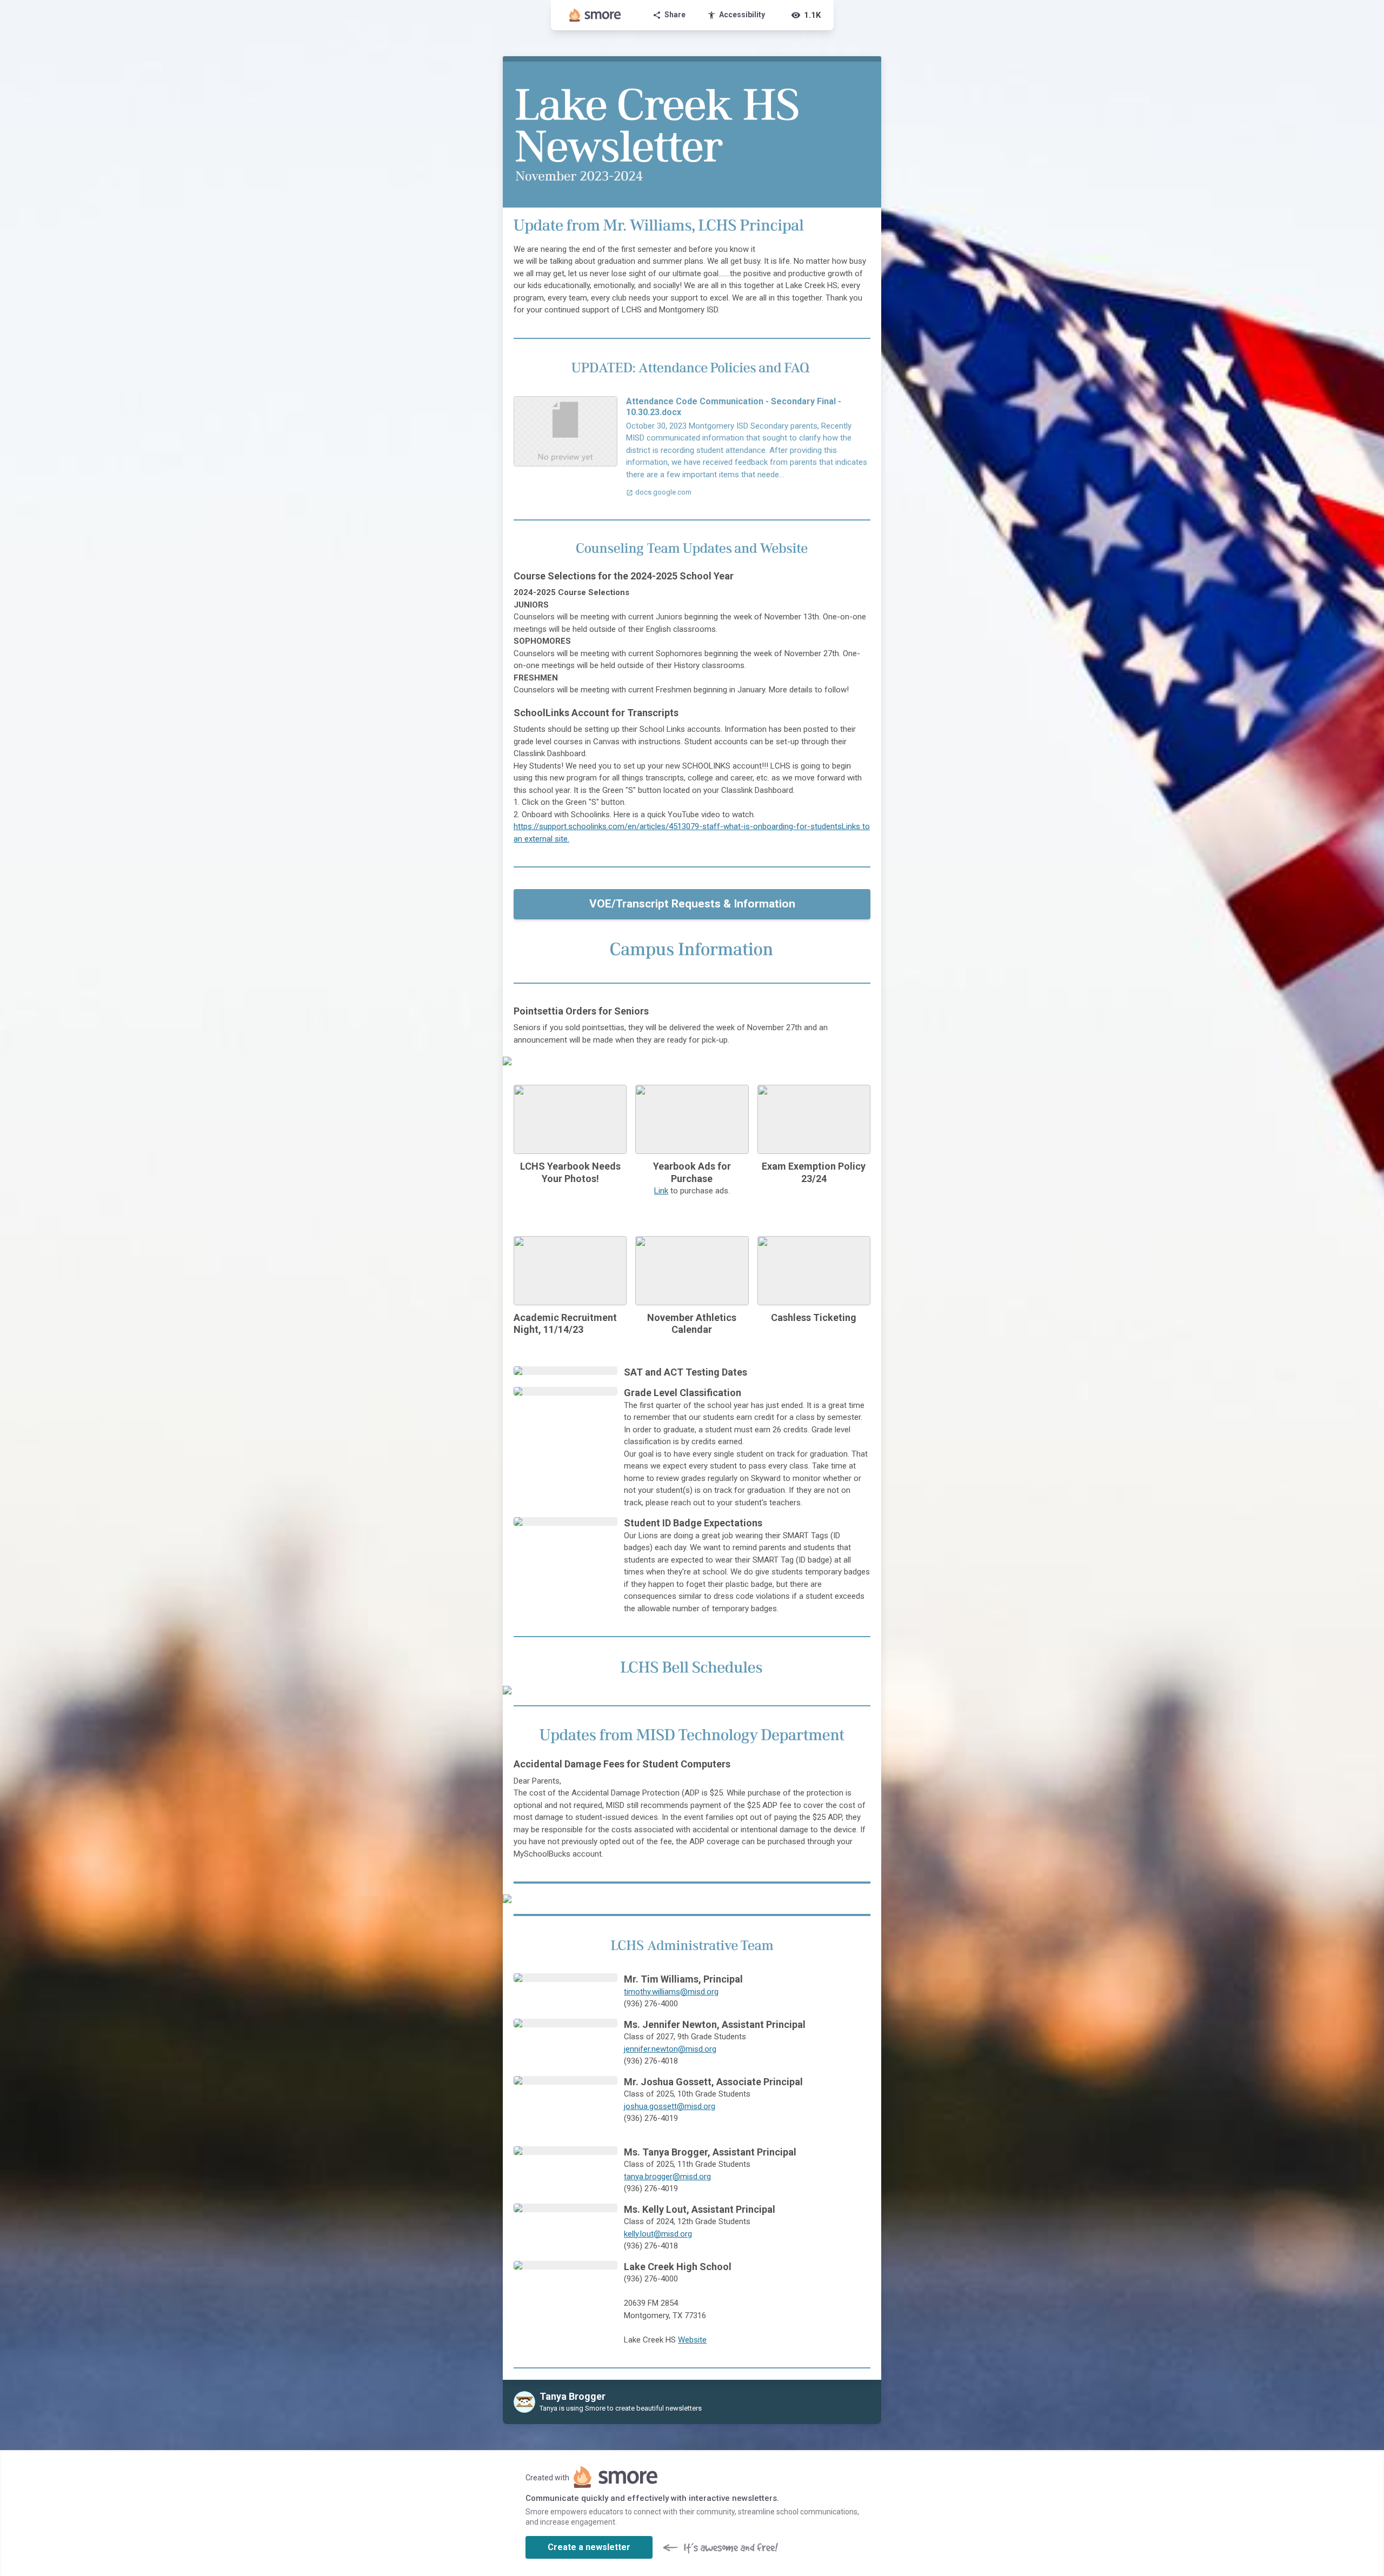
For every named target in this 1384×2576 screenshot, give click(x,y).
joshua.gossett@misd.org (670, 2106)
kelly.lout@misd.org (658, 2234)
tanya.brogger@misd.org (667, 2177)
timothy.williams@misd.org (671, 1992)
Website (692, 2340)
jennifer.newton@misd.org (670, 2049)
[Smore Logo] (595, 15)
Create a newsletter (589, 2547)
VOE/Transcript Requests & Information (692, 904)
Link (661, 1191)
